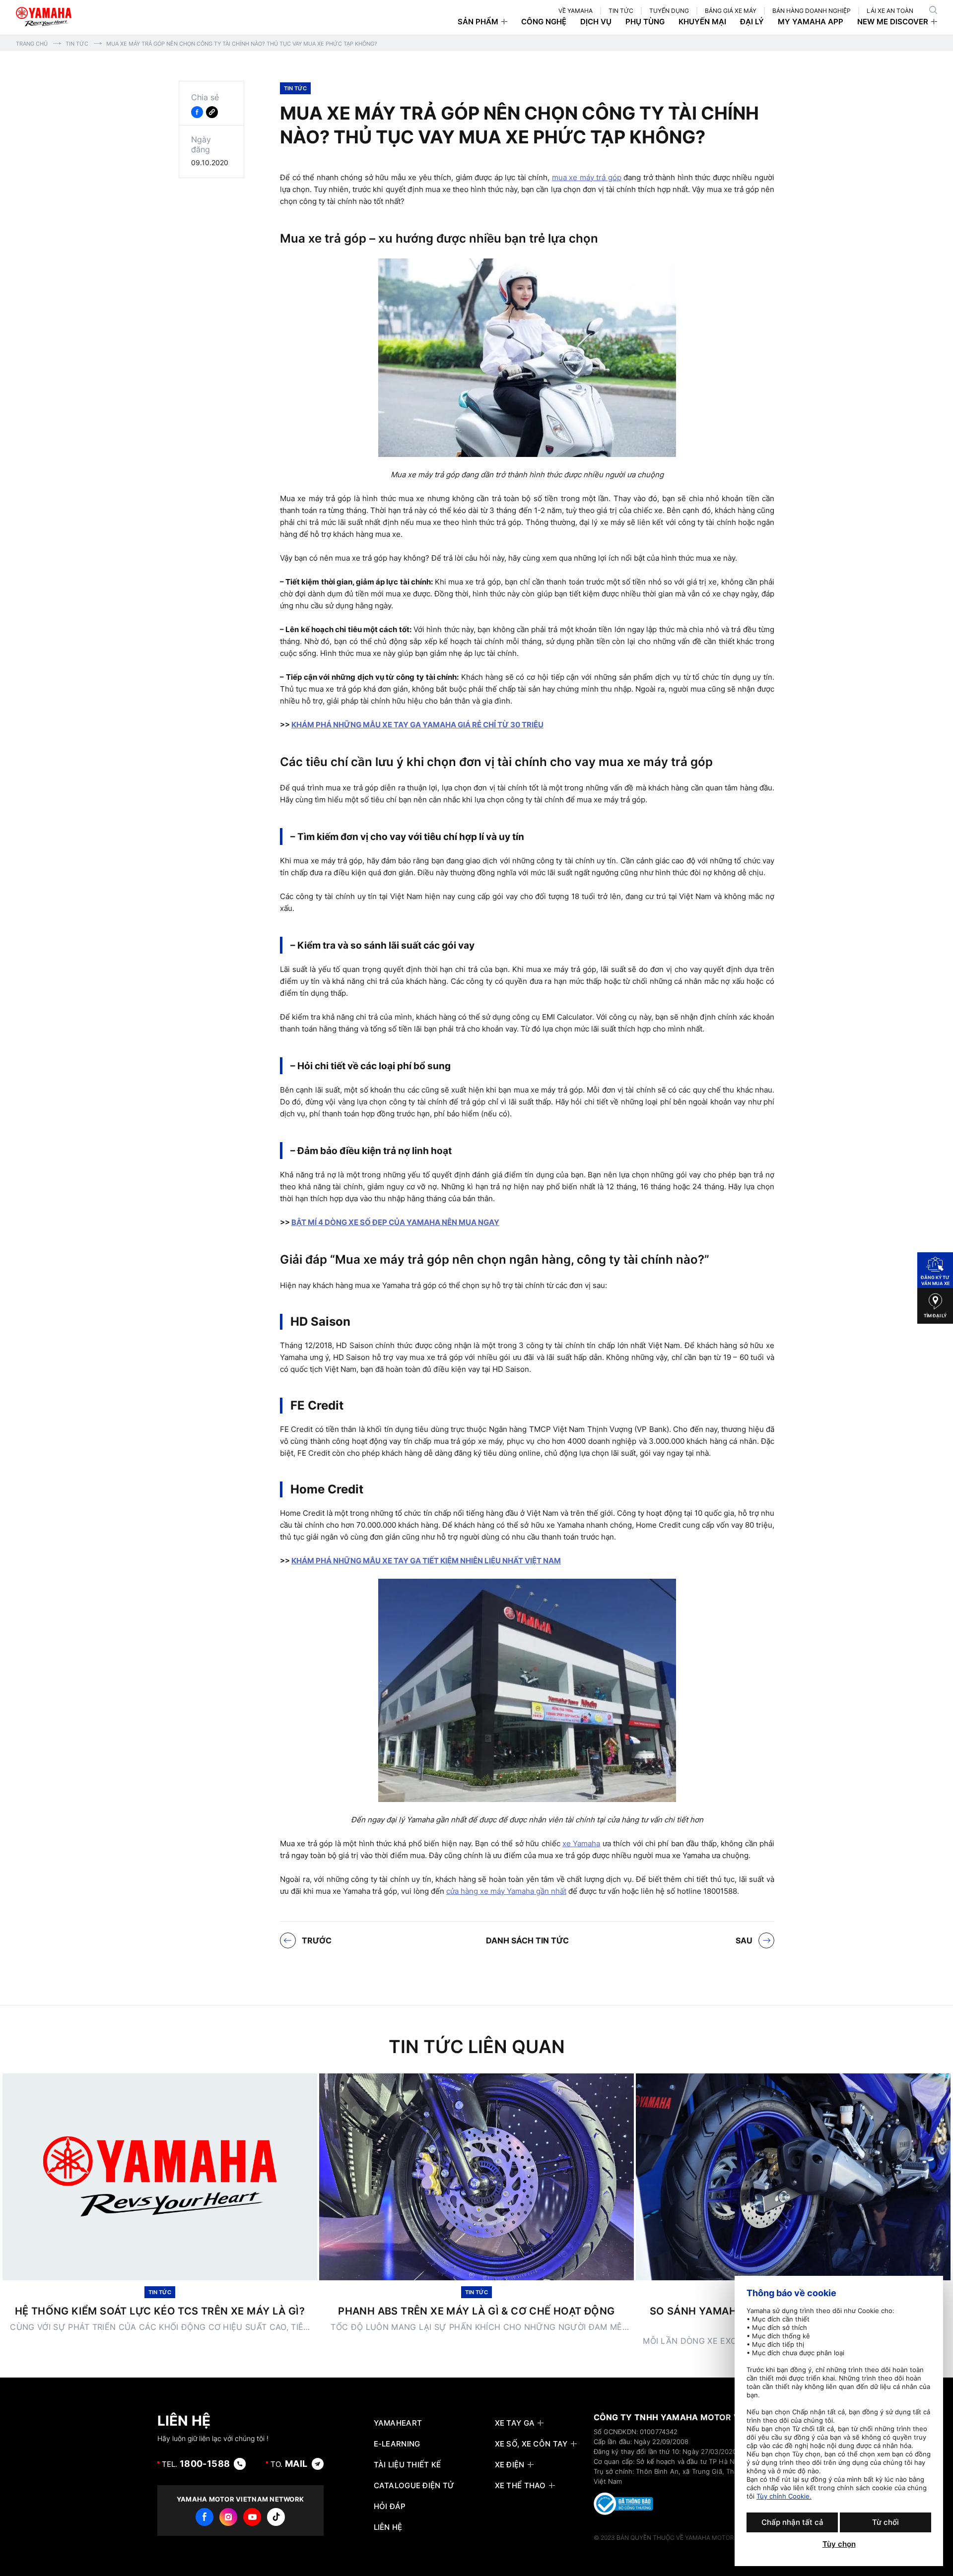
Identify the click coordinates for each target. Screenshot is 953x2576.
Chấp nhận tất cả (792, 2522)
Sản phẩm (478, 22)
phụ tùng (645, 22)
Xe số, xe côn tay (531, 2444)
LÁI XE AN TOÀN (890, 11)
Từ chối (885, 2522)
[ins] (228, 2517)
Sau (744, 1940)
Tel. (196, 2464)
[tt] (276, 2517)
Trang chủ (32, 44)
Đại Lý (752, 22)
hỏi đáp (390, 2507)
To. (289, 2464)
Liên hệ (388, 2527)
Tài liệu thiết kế (408, 2465)
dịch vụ (596, 22)
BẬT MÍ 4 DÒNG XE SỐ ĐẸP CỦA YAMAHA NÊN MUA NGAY (395, 1222)
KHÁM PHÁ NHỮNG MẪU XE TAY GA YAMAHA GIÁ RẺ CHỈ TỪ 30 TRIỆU (417, 725)
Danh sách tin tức (527, 1940)
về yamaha (576, 11)
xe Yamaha (581, 1843)
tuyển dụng (669, 11)
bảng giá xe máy (731, 11)
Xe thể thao (520, 2486)
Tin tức (77, 44)
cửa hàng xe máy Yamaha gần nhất (506, 1891)
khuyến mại (702, 22)
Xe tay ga (515, 2423)
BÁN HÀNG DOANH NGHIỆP (812, 11)
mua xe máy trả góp (587, 177)
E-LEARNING (397, 2444)
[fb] (204, 2517)
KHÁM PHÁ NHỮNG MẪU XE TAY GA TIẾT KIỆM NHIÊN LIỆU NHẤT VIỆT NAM (426, 1561)
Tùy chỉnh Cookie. (784, 2496)
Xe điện (510, 2465)
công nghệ (544, 22)
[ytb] (252, 2517)
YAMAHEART (398, 2423)
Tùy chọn (839, 2544)
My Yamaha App (811, 22)
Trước (317, 1940)
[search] (933, 10)
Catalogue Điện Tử (414, 2486)
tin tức (621, 11)
